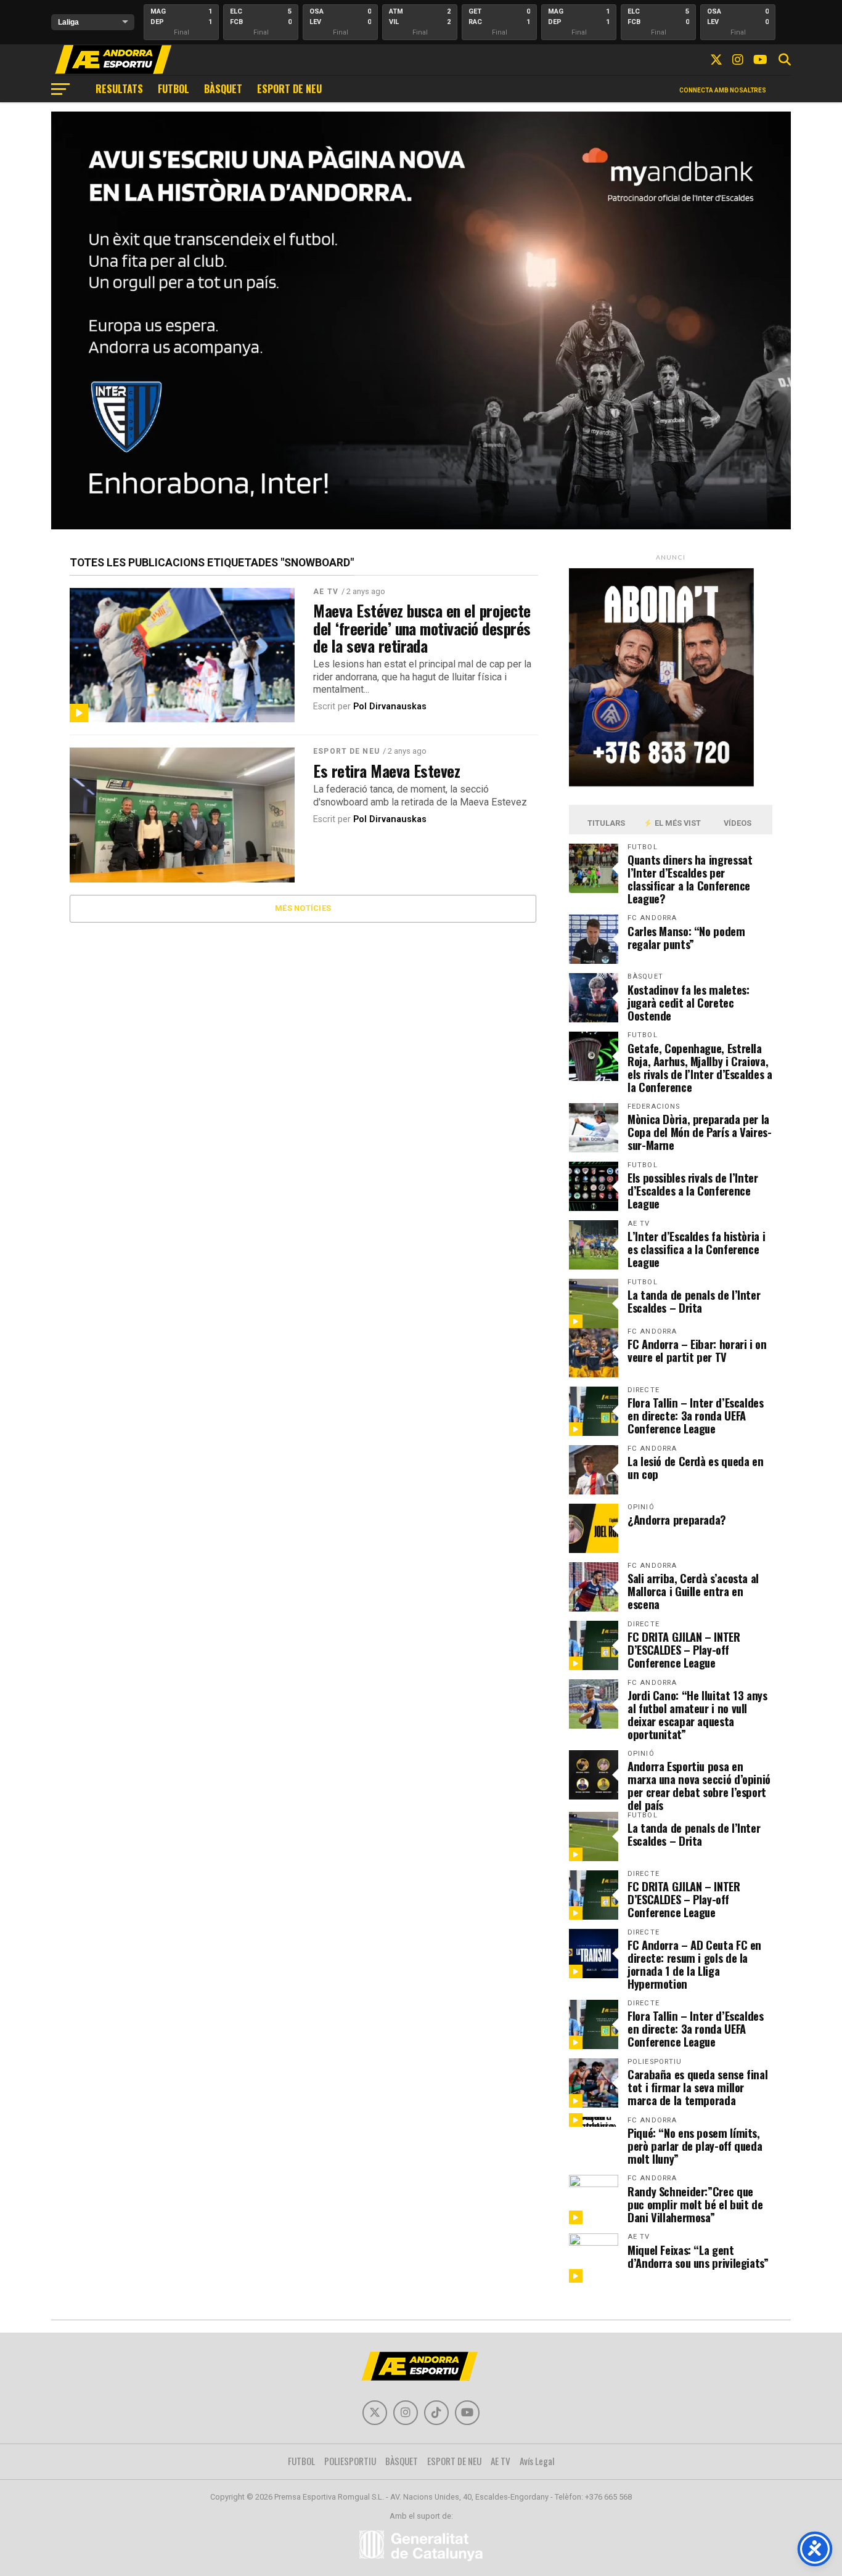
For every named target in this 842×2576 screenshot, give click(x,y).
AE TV (326, 592)
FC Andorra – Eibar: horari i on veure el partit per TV (697, 1350)
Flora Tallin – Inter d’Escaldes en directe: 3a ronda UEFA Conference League (696, 1415)
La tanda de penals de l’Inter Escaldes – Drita (694, 1301)
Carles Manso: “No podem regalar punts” (686, 937)
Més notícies (303, 908)
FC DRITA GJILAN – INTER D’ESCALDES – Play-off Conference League (684, 1649)
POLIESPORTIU (350, 2461)
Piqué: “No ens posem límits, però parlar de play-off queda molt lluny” (695, 2146)
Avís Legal (537, 2461)
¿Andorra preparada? (677, 1519)
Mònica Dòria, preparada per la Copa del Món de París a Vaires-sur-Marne (700, 1132)
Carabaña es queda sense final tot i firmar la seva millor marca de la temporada (697, 2087)
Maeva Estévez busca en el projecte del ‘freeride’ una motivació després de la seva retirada (422, 627)
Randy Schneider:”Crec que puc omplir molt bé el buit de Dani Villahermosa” (695, 2204)
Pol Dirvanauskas (390, 707)
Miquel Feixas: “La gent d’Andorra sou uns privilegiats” (698, 2256)
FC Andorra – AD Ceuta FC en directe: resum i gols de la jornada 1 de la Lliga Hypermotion (694, 1964)
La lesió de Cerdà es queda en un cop (695, 1467)
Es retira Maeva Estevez (386, 770)
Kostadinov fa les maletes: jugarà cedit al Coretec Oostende (688, 1002)
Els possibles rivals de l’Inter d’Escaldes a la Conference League (693, 1190)
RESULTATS (119, 89)
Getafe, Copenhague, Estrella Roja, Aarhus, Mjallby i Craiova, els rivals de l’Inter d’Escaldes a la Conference (700, 1067)
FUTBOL (174, 89)
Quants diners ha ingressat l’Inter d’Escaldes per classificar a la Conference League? (690, 879)
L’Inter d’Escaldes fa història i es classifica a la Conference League (696, 1249)
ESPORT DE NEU (289, 89)
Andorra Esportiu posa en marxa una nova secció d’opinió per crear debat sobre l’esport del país (699, 1785)
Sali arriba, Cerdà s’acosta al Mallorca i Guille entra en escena (693, 1591)
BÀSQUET (223, 89)
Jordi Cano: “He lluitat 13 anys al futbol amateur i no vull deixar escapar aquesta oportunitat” (697, 1714)
